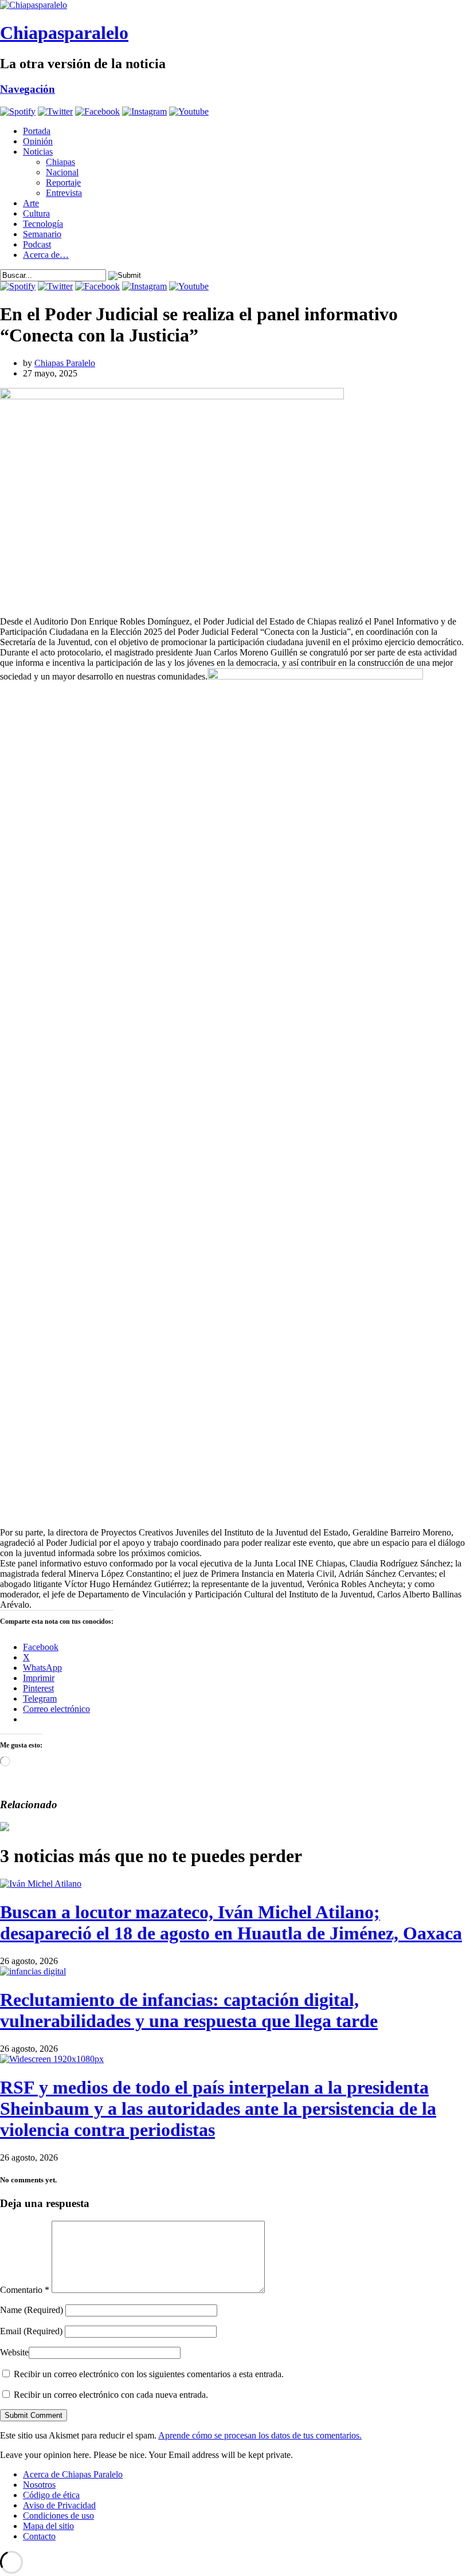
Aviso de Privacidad (59, 2505)
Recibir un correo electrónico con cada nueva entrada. (111, 2395)
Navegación (28, 89)
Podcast (37, 244)
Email (31, 2331)
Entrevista (64, 193)
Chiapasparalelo (64, 33)
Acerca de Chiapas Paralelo (73, 2474)
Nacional (62, 172)
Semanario (42, 234)
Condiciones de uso (58, 2516)
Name (32, 2310)
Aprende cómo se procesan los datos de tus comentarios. (260, 2435)
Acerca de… (46, 255)
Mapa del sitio (48, 2526)
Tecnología (43, 224)
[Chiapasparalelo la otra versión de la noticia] (235, 5)
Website (14, 2352)
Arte (31, 203)
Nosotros (39, 2485)
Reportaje (63, 182)
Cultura (36, 213)
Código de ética (51, 2495)
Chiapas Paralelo (65, 363)
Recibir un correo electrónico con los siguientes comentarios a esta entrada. (149, 2374)
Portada (37, 131)
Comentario (25, 2290)
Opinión (38, 141)
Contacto (39, 2536)
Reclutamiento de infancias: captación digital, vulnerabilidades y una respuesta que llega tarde (189, 2010)
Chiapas (60, 162)
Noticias (38, 152)
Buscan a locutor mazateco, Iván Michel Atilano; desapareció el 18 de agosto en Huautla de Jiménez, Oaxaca (231, 1923)
